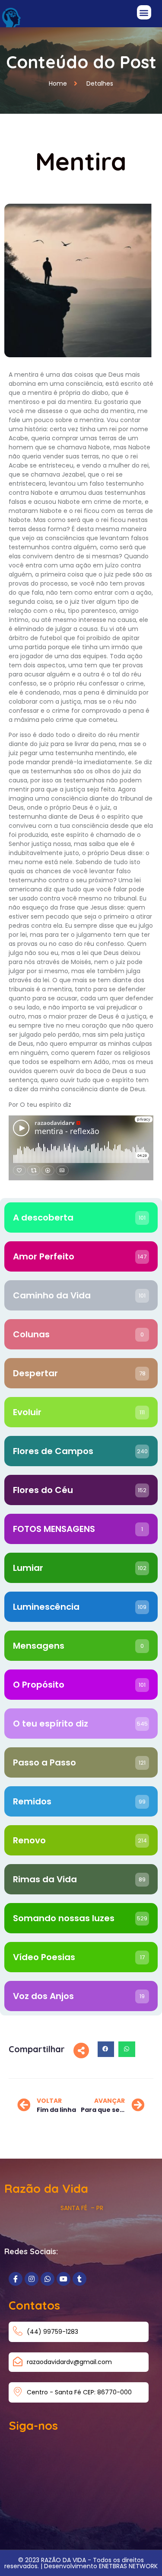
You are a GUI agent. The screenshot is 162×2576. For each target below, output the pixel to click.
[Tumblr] (79, 2279)
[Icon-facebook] (16, 2279)
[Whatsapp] (48, 2279)
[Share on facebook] (106, 2049)
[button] (144, 12)
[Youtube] (64, 2279)
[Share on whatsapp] (127, 2049)
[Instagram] (32, 2279)
